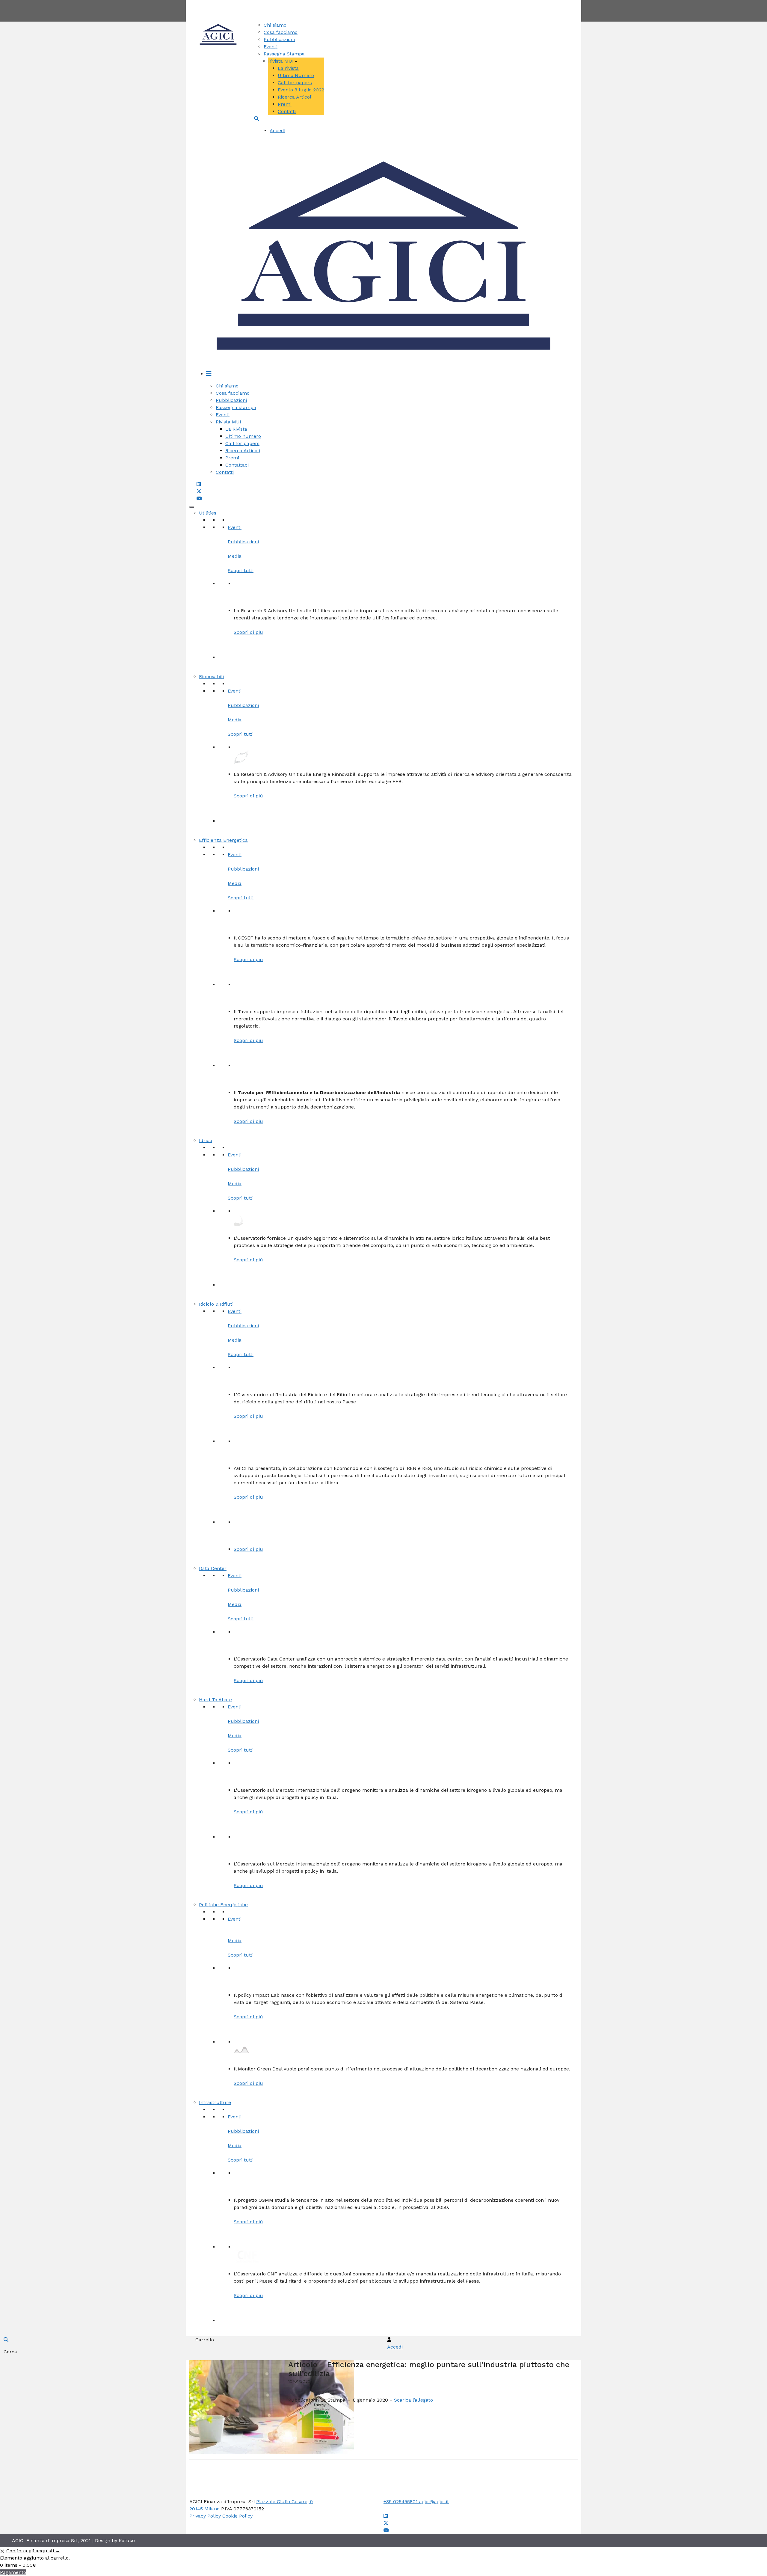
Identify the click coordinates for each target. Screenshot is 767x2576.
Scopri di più (248, 632)
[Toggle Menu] (192, 507)
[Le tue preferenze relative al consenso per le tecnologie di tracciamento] (10, 2566)
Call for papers (295, 83)
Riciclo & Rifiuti (216, 1304)
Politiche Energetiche (223, 1905)
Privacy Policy (205, 2516)
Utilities (208, 513)
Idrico (206, 1140)
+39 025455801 (401, 2502)
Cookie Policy (237, 2516)
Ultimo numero (243, 436)
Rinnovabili (211, 677)
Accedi (277, 131)
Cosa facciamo (281, 32)
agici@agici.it (434, 2502)
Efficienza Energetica (223, 840)
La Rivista (236, 429)
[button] (256, 119)
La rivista (288, 68)
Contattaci (237, 465)
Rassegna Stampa (284, 54)
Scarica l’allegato (413, 2400)
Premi (285, 104)
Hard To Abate (215, 1700)
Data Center (213, 1568)
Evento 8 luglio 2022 (301, 90)
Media (235, 556)
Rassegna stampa (236, 407)
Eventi (271, 47)
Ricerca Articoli (295, 97)
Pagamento (13, 2572)
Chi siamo (275, 25)
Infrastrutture (215, 2102)
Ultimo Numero (296, 75)
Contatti (406, 3)
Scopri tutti (241, 570)
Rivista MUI (281, 61)
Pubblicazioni (279, 39)
